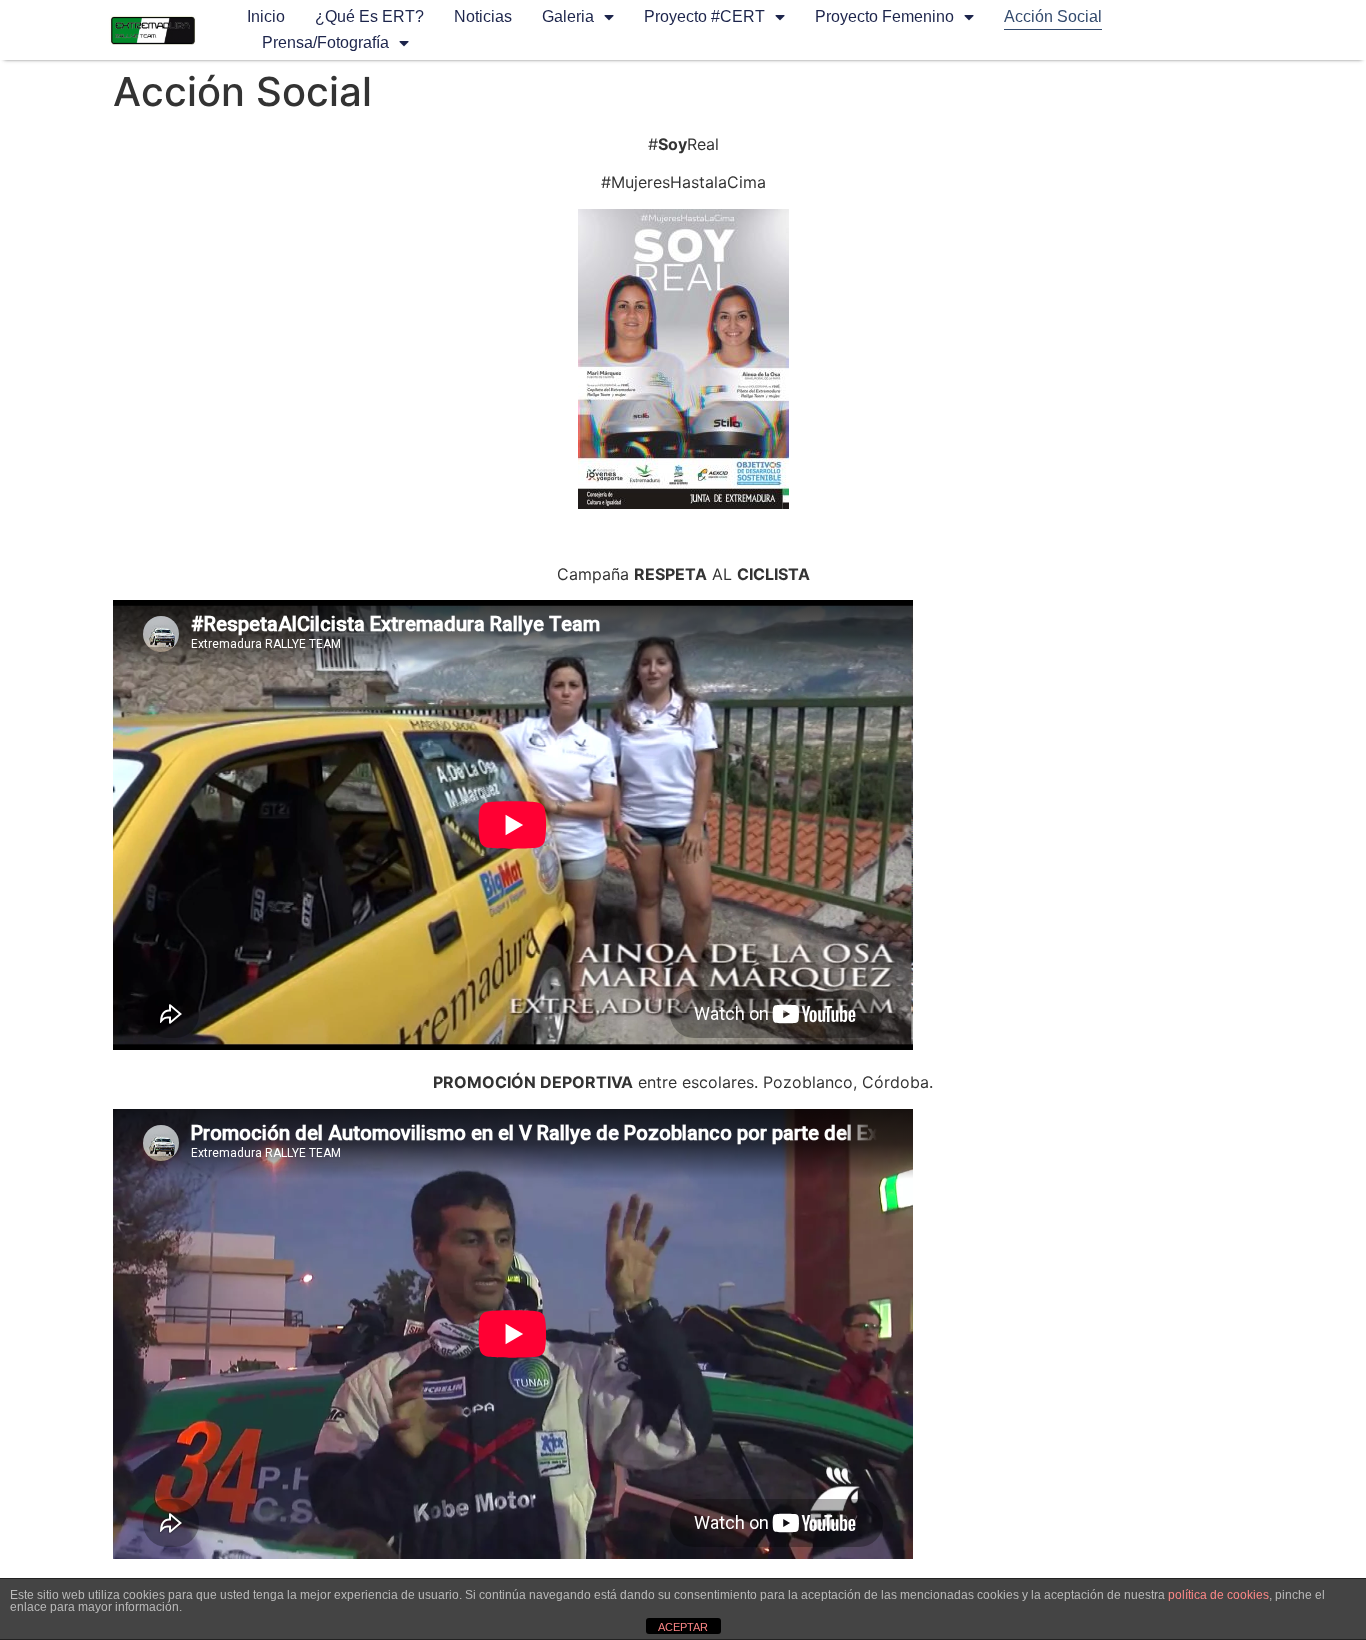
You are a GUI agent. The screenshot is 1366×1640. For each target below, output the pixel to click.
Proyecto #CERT (704, 16)
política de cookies (1218, 1595)
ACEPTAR (683, 1627)
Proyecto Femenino (884, 16)
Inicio (266, 16)
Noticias (483, 16)
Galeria (568, 16)
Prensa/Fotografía (325, 42)
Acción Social (1053, 16)
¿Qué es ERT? (369, 16)
